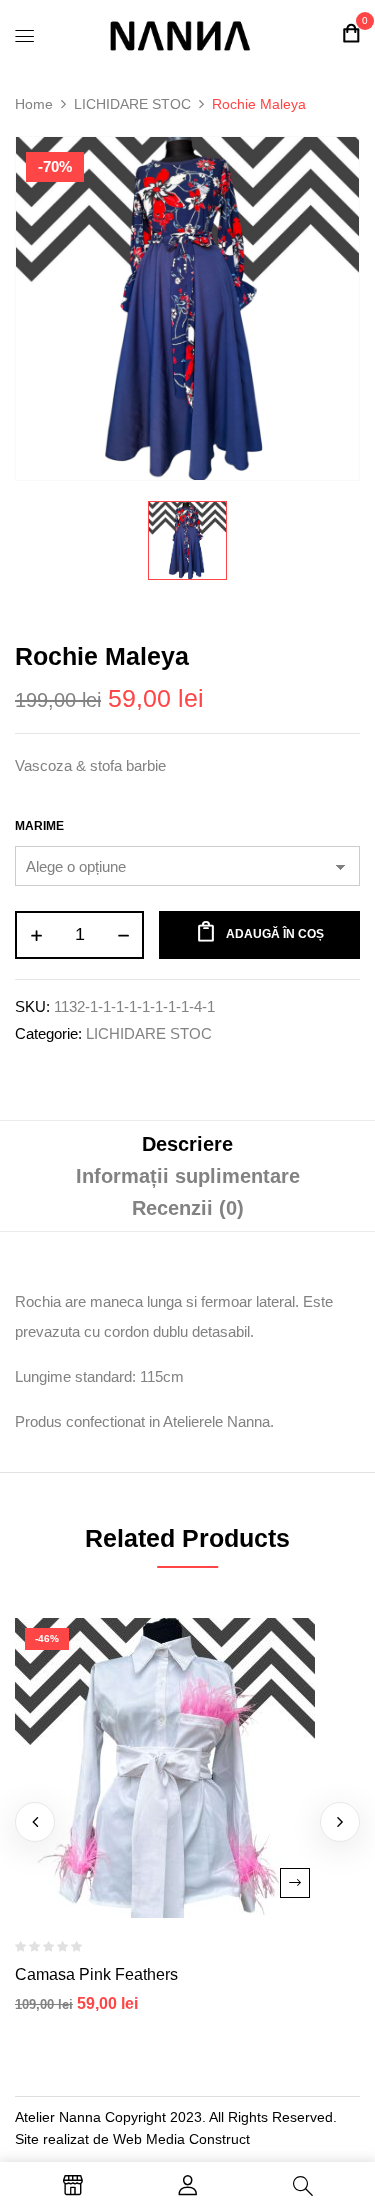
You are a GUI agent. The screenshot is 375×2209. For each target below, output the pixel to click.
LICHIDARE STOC (132, 104)
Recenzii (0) (188, 1208)
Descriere (187, 1144)
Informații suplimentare (188, 1176)
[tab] (187, 1144)
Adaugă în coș (275, 934)
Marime (39, 826)
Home (34, 104)
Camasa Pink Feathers (96, 1974)
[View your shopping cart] (351, 33)
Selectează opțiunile (295, 1883)
